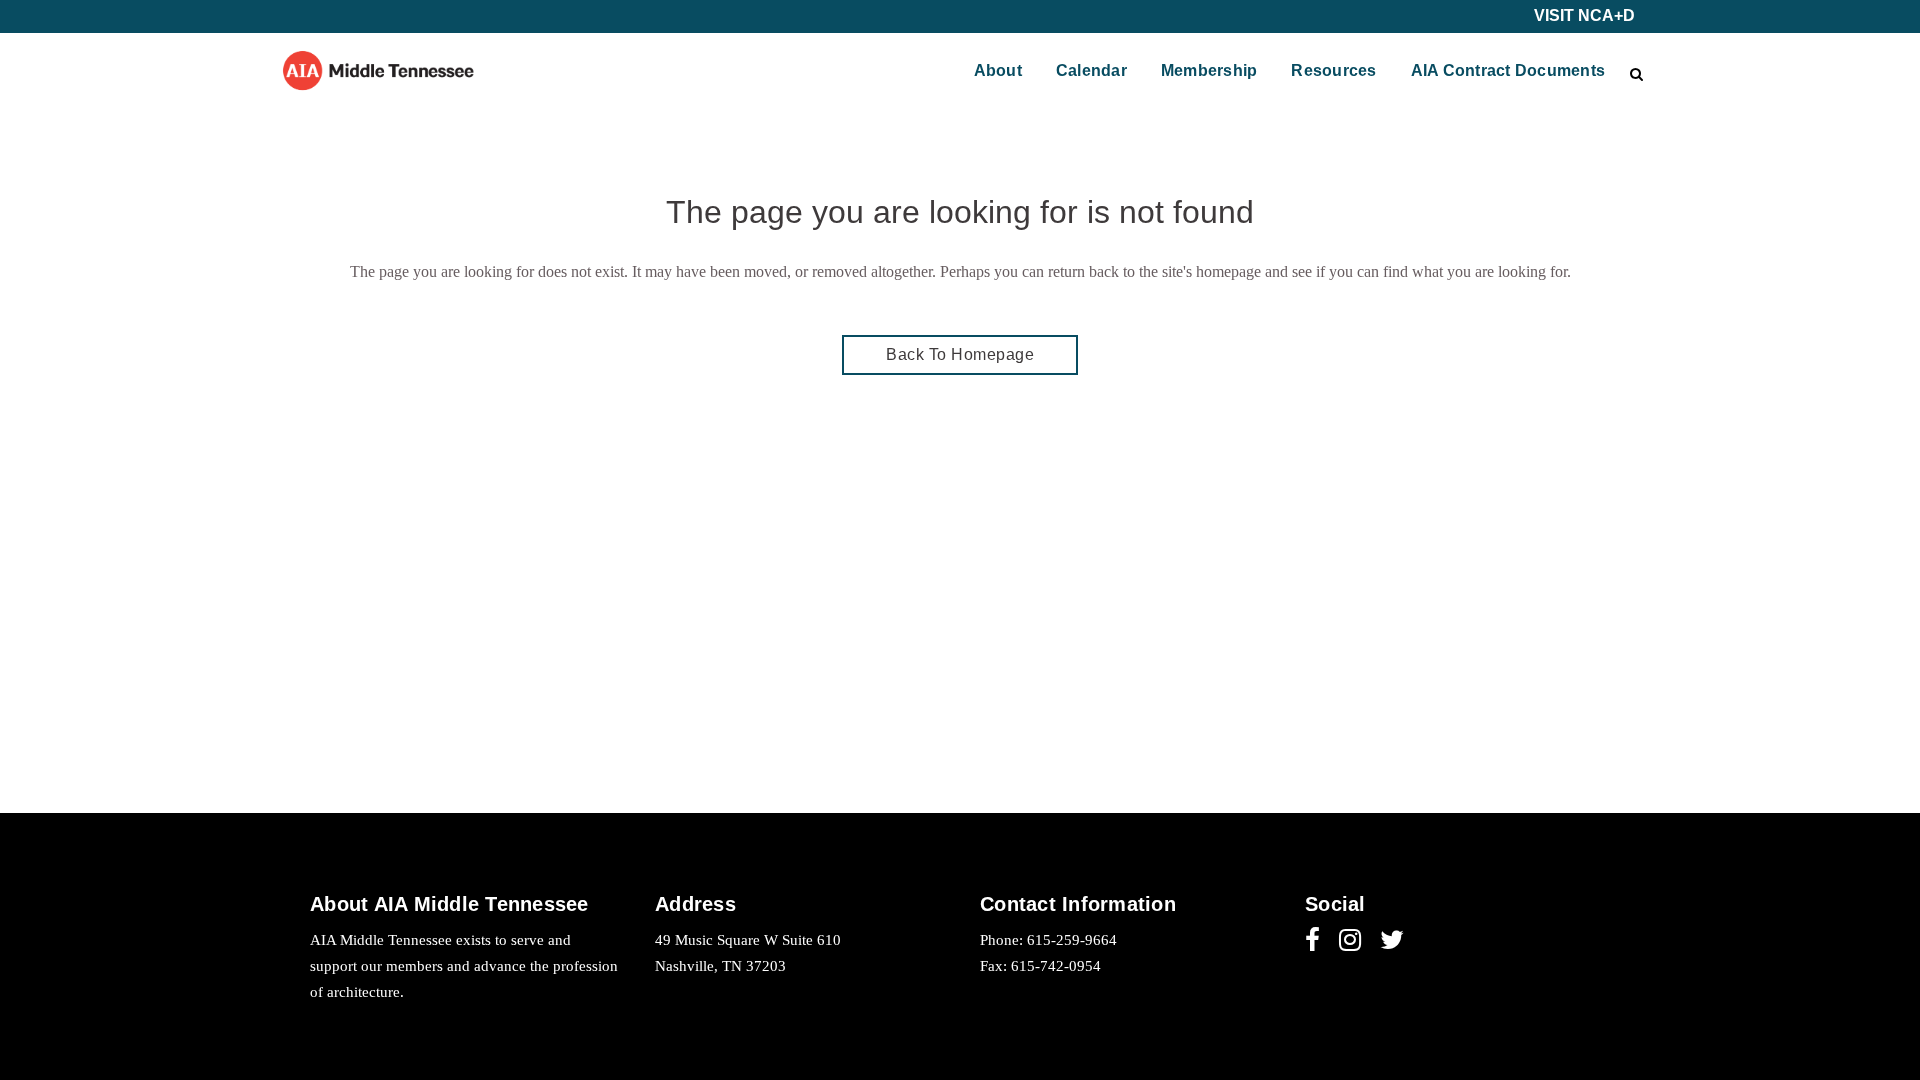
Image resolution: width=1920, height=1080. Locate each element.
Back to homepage (960, 354)
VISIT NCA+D (1584, 15)
